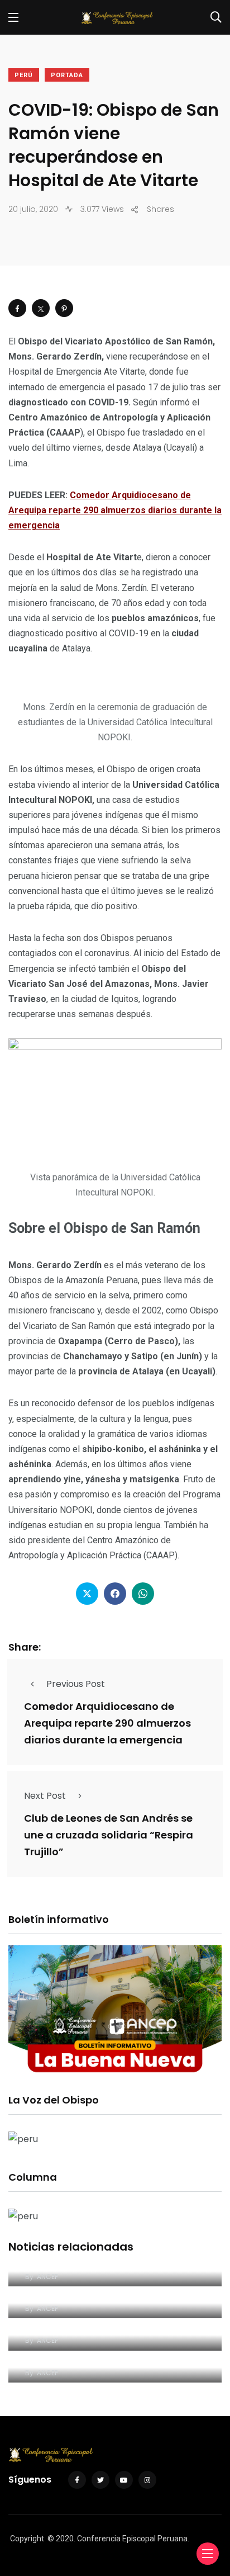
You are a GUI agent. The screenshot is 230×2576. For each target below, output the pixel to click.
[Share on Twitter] (41, 308)
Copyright (27, 2539)
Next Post (45, 1796)
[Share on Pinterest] (64, 308)
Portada (67, 75)
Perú (24, 75)
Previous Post (76, 1684)
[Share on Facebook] (17, 308)
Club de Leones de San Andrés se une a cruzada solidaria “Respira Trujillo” (109, 1835)
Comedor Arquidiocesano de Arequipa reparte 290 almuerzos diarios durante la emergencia (115, 510)
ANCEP (47, 2277)
